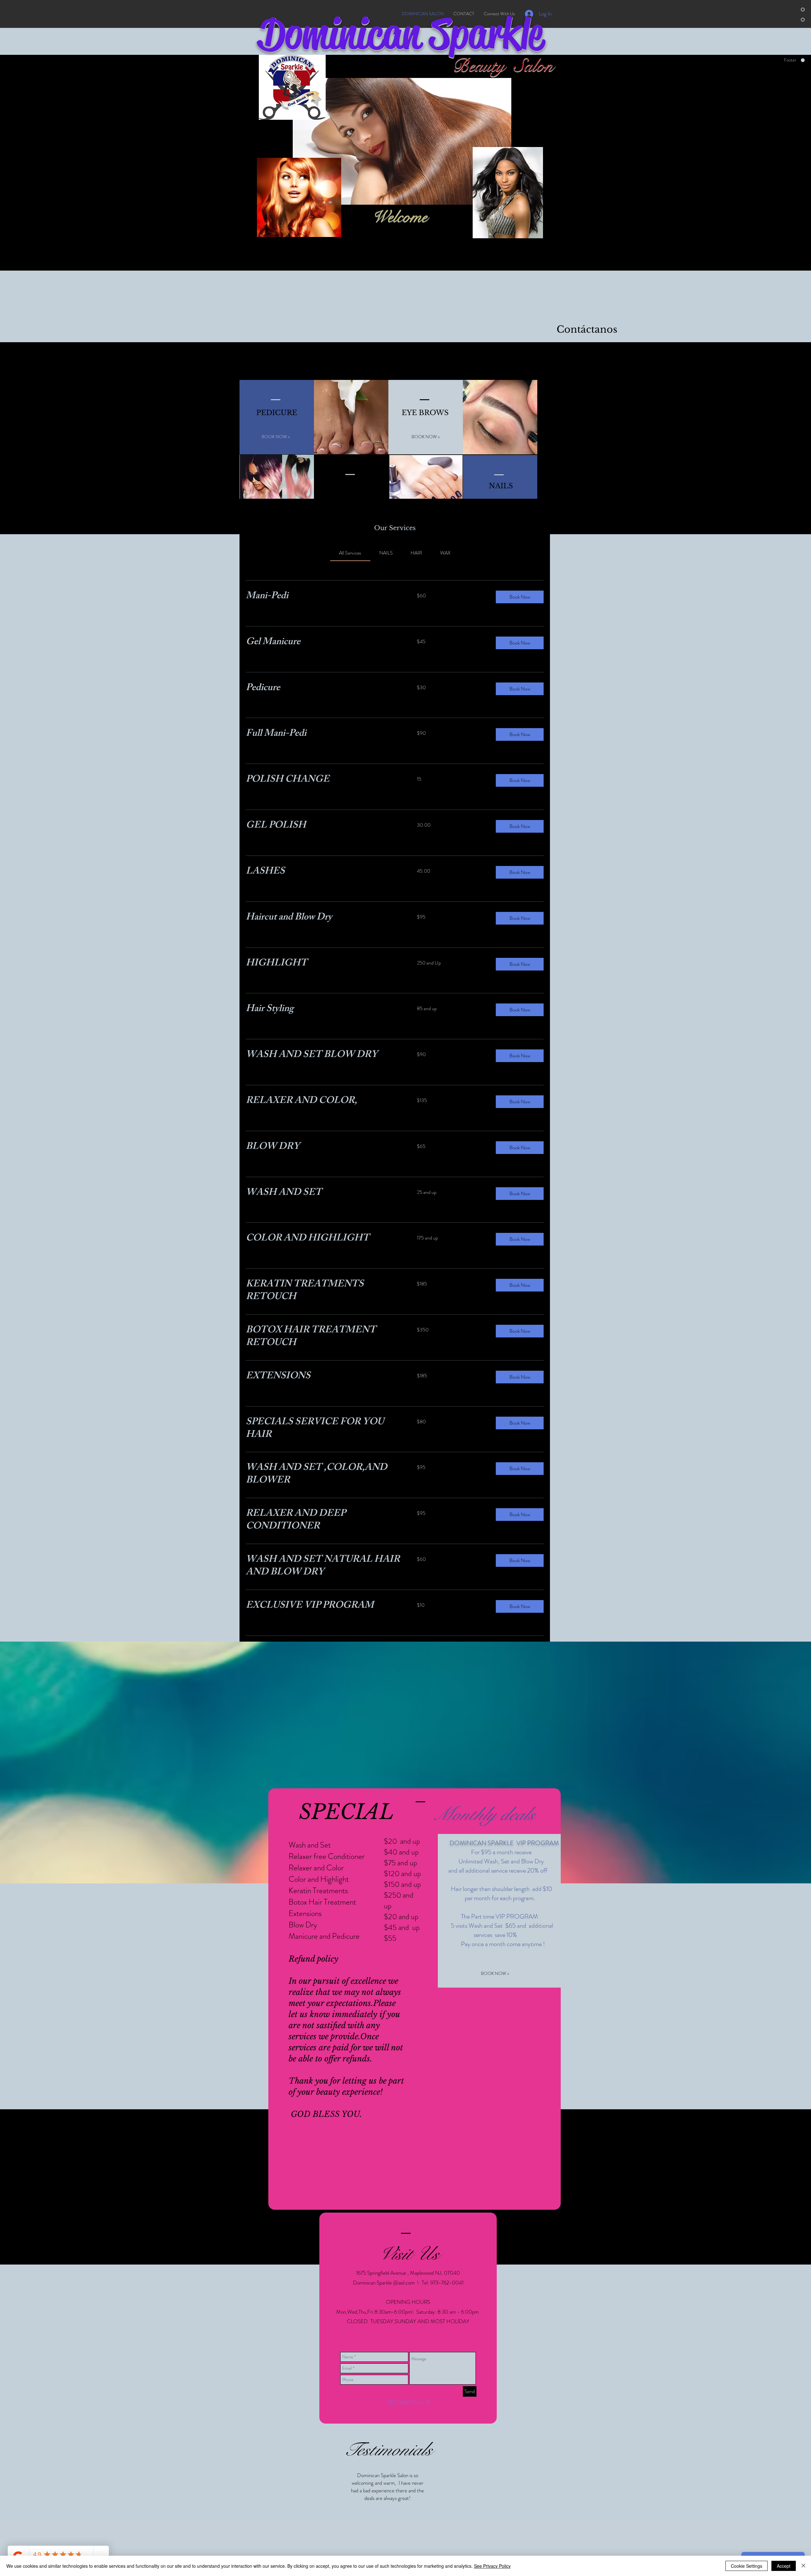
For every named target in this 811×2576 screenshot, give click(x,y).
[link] (350, 553)
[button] (520, 597)
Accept (784, 2566)
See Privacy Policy (492, 2566)
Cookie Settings (747, 2566)
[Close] (803, 2566)
